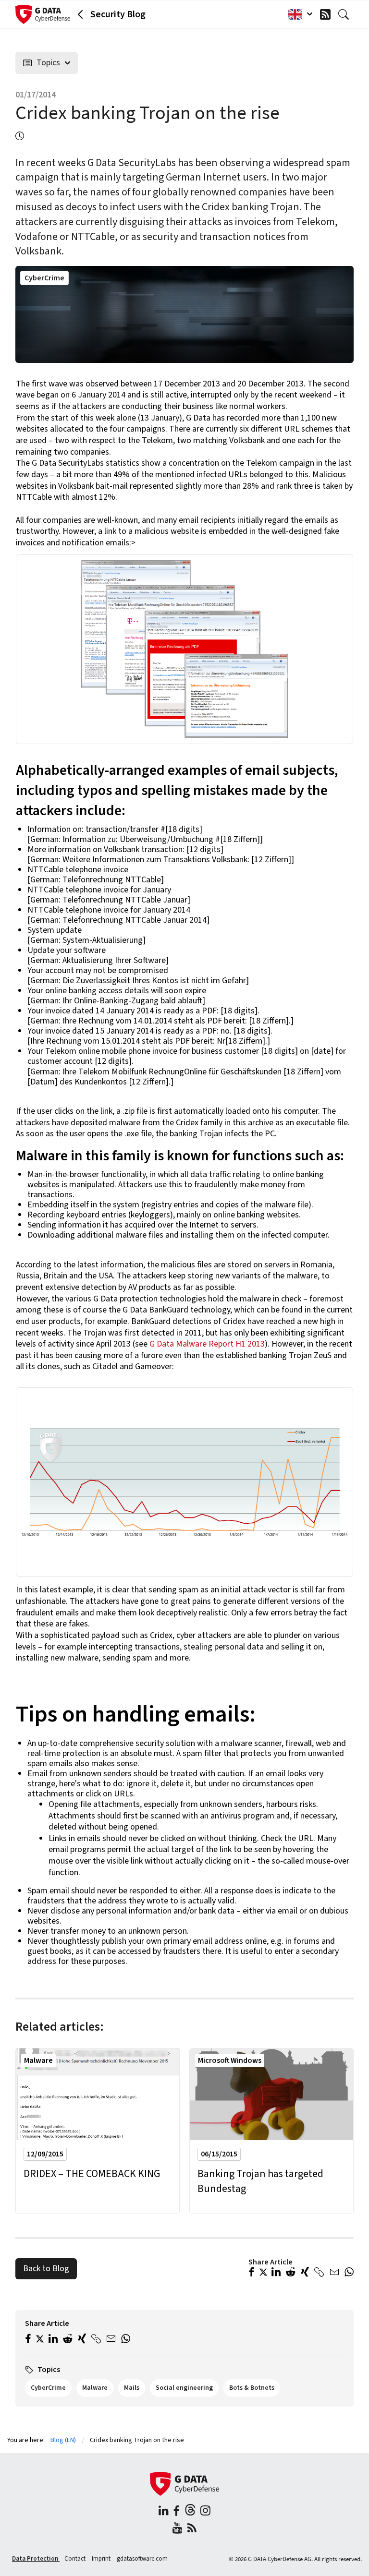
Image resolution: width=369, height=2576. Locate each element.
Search (346, 14)
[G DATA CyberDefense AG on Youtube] (178, 2529)
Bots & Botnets (252, 2388)
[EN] (298, 14)
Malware (38, 2060)
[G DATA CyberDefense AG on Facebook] (176, 2512)
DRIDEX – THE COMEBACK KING (92, 2174)
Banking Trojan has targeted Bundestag (260, 2181)
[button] (252, 2273)
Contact (76, 2559)
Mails (132, 2388)
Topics (48, 63)
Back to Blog (46, 2269)
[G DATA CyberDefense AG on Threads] (190, 2512)
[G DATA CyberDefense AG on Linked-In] (164, 2512)
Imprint (102, 2559)
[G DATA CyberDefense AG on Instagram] (205, 2512)
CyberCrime (44, 278)
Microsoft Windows (230, 2060)
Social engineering (184, 2388)
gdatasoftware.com (142, 2559)
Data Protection (36, 2559)
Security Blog (118, 14)
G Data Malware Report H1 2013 (207, 1344)
